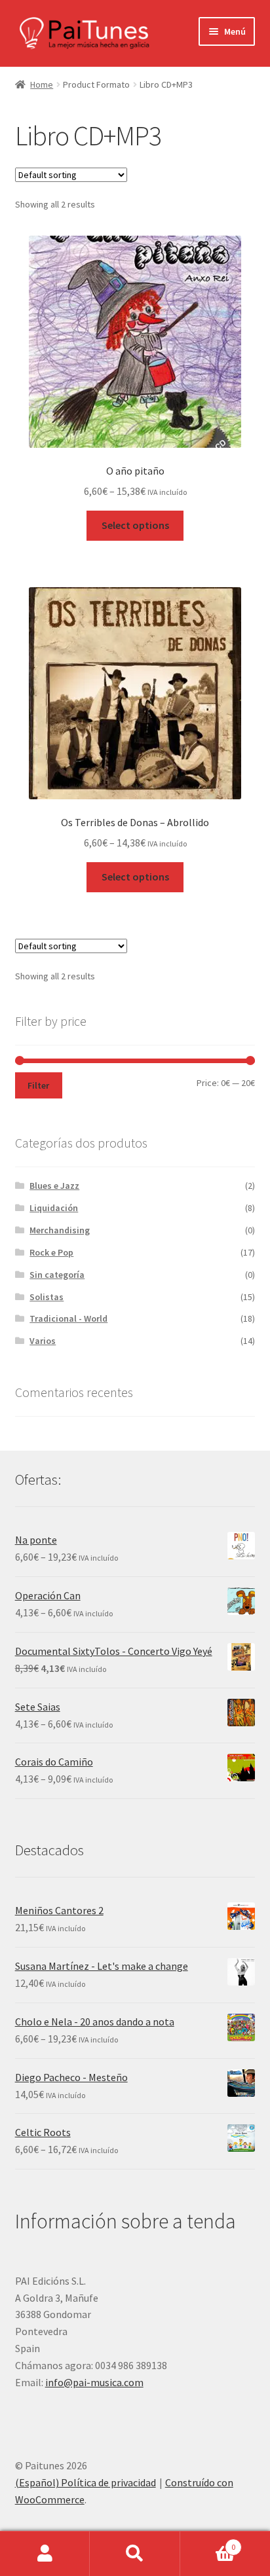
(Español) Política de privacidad (86, 2482)
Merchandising (60, 1230)
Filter (38, 1085)
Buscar (135, 2554)
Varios (43, 1341)
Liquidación (54, 1208)
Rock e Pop (51, 1252)
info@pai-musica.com (94, 2382)
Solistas (47, 1297)
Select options (135, 525)
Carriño (208, 2542)
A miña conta (45, 2554)
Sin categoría (57, 1275)
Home (42, 84)
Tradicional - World (68, 1318)
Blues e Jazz (54, 1186)
